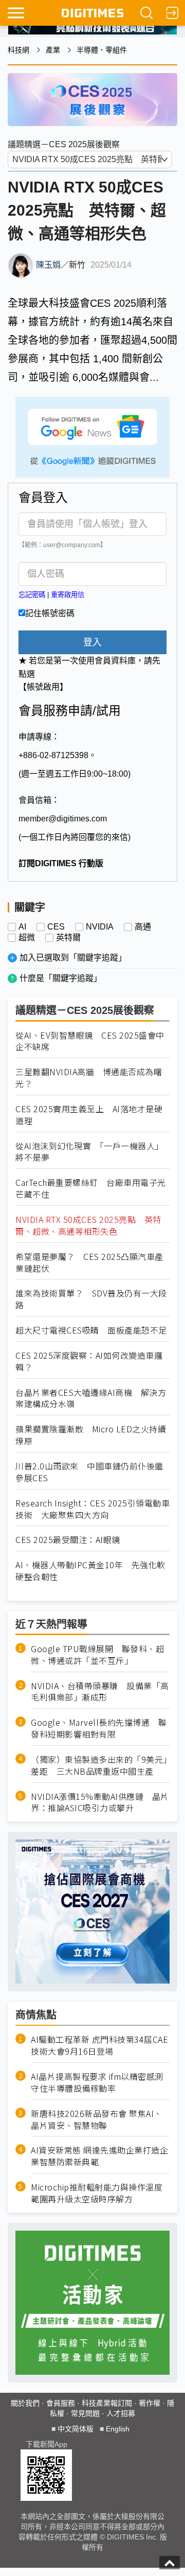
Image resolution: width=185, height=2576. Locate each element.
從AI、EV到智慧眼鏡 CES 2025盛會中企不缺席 (90, 1041)
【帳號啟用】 (43, 687)
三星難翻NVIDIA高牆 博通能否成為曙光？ (89, 1078)
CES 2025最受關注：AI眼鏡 (68, 1540)
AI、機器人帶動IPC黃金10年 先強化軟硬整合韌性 (90, 1571)
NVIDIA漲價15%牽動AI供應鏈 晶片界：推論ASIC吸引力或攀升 (100, 1802)
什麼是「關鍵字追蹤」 (61, 978)
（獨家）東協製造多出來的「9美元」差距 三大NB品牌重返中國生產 (99, 1765)
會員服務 (61, 2403)
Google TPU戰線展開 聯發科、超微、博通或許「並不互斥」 (97, 1655)
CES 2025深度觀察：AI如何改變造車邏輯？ (89, 1361)
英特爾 (68, 938)
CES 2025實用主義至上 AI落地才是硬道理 (89, 1115)
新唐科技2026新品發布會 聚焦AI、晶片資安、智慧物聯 (97, 2119)
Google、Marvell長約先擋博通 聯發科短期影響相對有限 (99, 1728)
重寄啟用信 (68, 595)
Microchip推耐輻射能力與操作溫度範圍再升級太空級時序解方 (97, 2193)
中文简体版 (76, 2429)
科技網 (18, 50)
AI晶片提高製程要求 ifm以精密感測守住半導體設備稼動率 (97, 2082)
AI (22, 927)
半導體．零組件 (102, 50)
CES (56, 927)
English (118, 2429)
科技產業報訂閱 (107, 2403)
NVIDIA (100, 927)
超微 (27, 938)
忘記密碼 (32, 595)
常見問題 (85, 2413)
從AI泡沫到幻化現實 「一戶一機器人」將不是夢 (89, 1152)
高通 (143, 927)
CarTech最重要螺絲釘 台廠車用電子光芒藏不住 (91, 1188)
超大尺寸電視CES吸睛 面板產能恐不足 (91, 1330)
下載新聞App (47, 2444)
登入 (92, 642)
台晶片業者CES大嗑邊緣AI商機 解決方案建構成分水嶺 (91, 1398)
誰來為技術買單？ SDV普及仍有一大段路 (91, 1299)
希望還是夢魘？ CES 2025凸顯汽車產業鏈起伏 (89, 1263)
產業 (53, 50)
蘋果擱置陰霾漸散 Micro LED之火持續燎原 (91, 1435)
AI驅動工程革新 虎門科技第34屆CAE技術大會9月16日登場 (99, 2045)
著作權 (150, 2403)
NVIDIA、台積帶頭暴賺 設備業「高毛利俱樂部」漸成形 (100, 1692)
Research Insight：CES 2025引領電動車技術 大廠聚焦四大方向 (92, 1509)
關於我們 (25, 2403)
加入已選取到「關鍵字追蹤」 (73, 958)
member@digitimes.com (63, 819)
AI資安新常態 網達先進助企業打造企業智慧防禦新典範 (99, 2156)
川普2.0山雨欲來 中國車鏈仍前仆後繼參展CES (89, 1472)
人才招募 (121, 2413)
